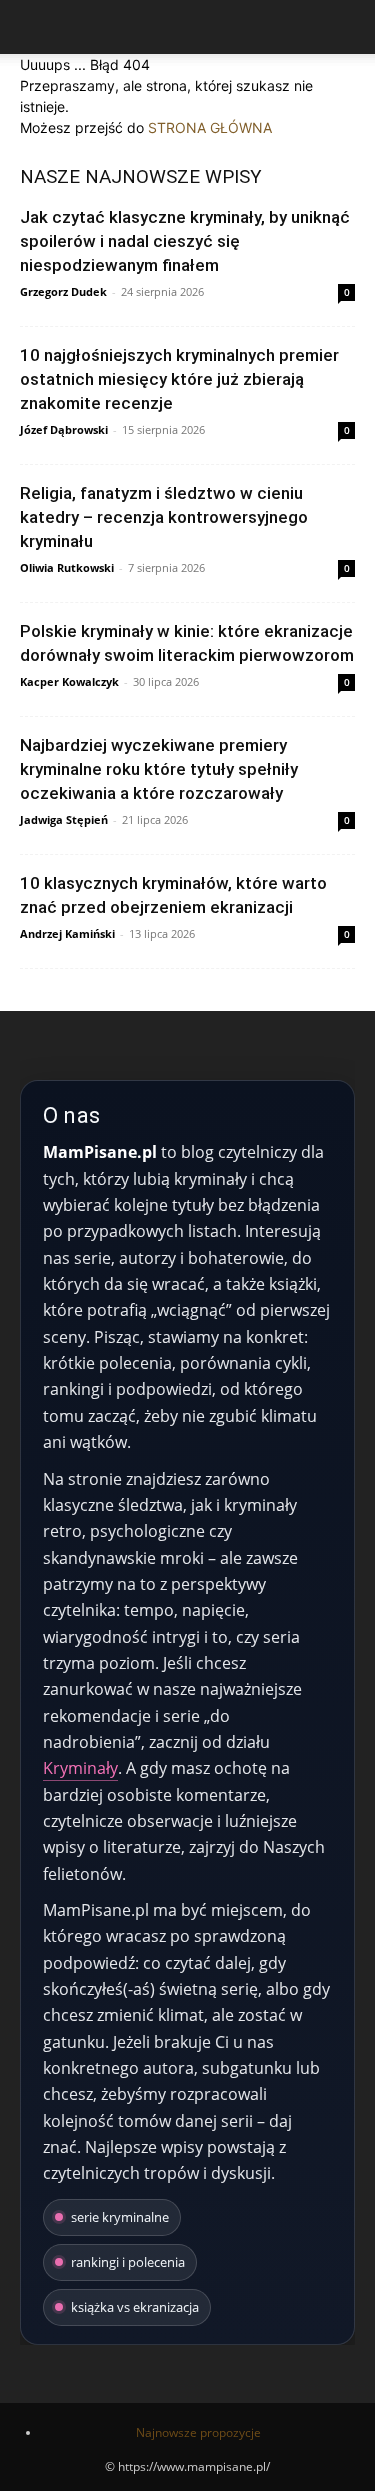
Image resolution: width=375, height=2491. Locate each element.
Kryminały (80, 1768)
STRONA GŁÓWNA (210, 127)
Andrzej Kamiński (67, 933)
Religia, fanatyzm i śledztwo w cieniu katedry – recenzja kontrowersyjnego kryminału (164, 517)
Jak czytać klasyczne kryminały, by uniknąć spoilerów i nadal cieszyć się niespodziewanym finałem (185, 241)
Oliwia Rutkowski (67, 567)
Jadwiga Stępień (64, 819)
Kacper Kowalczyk (69, 681)
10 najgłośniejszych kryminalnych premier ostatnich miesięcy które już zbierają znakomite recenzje (179, 379)
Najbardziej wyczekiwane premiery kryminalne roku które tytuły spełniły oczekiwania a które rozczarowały (159, 769)
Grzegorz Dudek (63, 291)
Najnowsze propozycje (198, 2432)
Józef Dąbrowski (64, 429)
